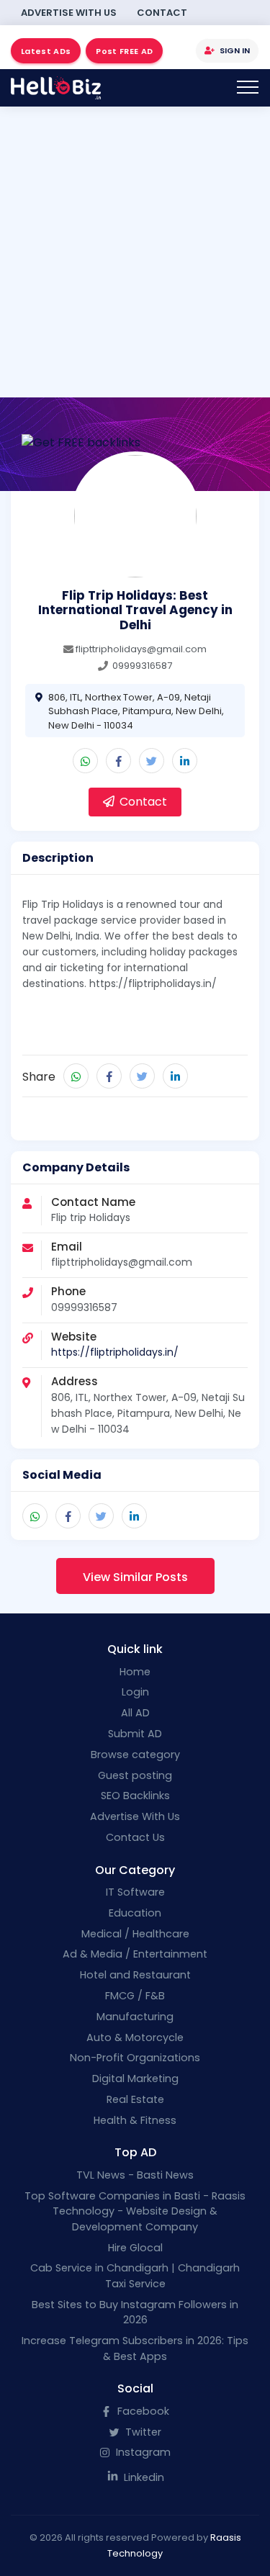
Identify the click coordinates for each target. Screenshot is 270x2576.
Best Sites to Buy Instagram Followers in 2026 (135, 2312)
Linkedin (143, 2477)
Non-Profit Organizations (135, 2058)
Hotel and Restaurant (135, 1975)
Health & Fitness (135, 2120)
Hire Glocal (135, 2248)
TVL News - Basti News (135, 2175)
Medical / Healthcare (135, 1934)
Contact (162, 13)
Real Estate (135, 2099)
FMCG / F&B (135, 1996)
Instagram (142, 2452)
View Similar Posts (135, 1577)
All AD (135, 1713)
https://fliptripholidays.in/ (115, 1352)
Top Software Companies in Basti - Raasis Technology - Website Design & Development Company (135, 2211)
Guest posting (135, 1775)
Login (135, 1692)
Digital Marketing (135, 2079)
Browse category (135, 1755)
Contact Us (135, 1837)
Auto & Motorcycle (135, 2037)
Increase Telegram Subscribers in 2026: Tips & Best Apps (135, 2348)
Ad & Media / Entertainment (135, 1954)
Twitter (142, 2432)
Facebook (142, 2411)
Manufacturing (135, 2017)
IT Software (135, 1892)
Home (135, 1672)
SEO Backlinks (135, 1796)
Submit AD (135, 1734)
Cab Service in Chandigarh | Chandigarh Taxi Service (135, 2276)
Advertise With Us (69, 13)
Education (135, 1913)
